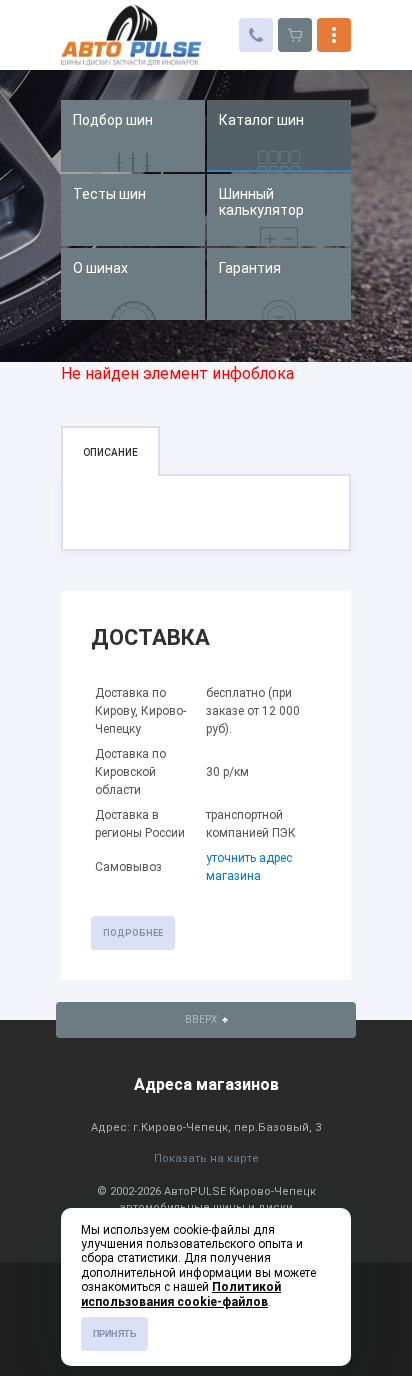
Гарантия (250, 268)
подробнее (133, 933)
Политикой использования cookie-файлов (181, 1294)
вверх (202, 1019)
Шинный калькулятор (261, 202)
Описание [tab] (110, 452)
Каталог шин (261, 120)
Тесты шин (109, 194)
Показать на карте (206, 1158)
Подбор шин (113, 120)
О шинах (100, 268)
